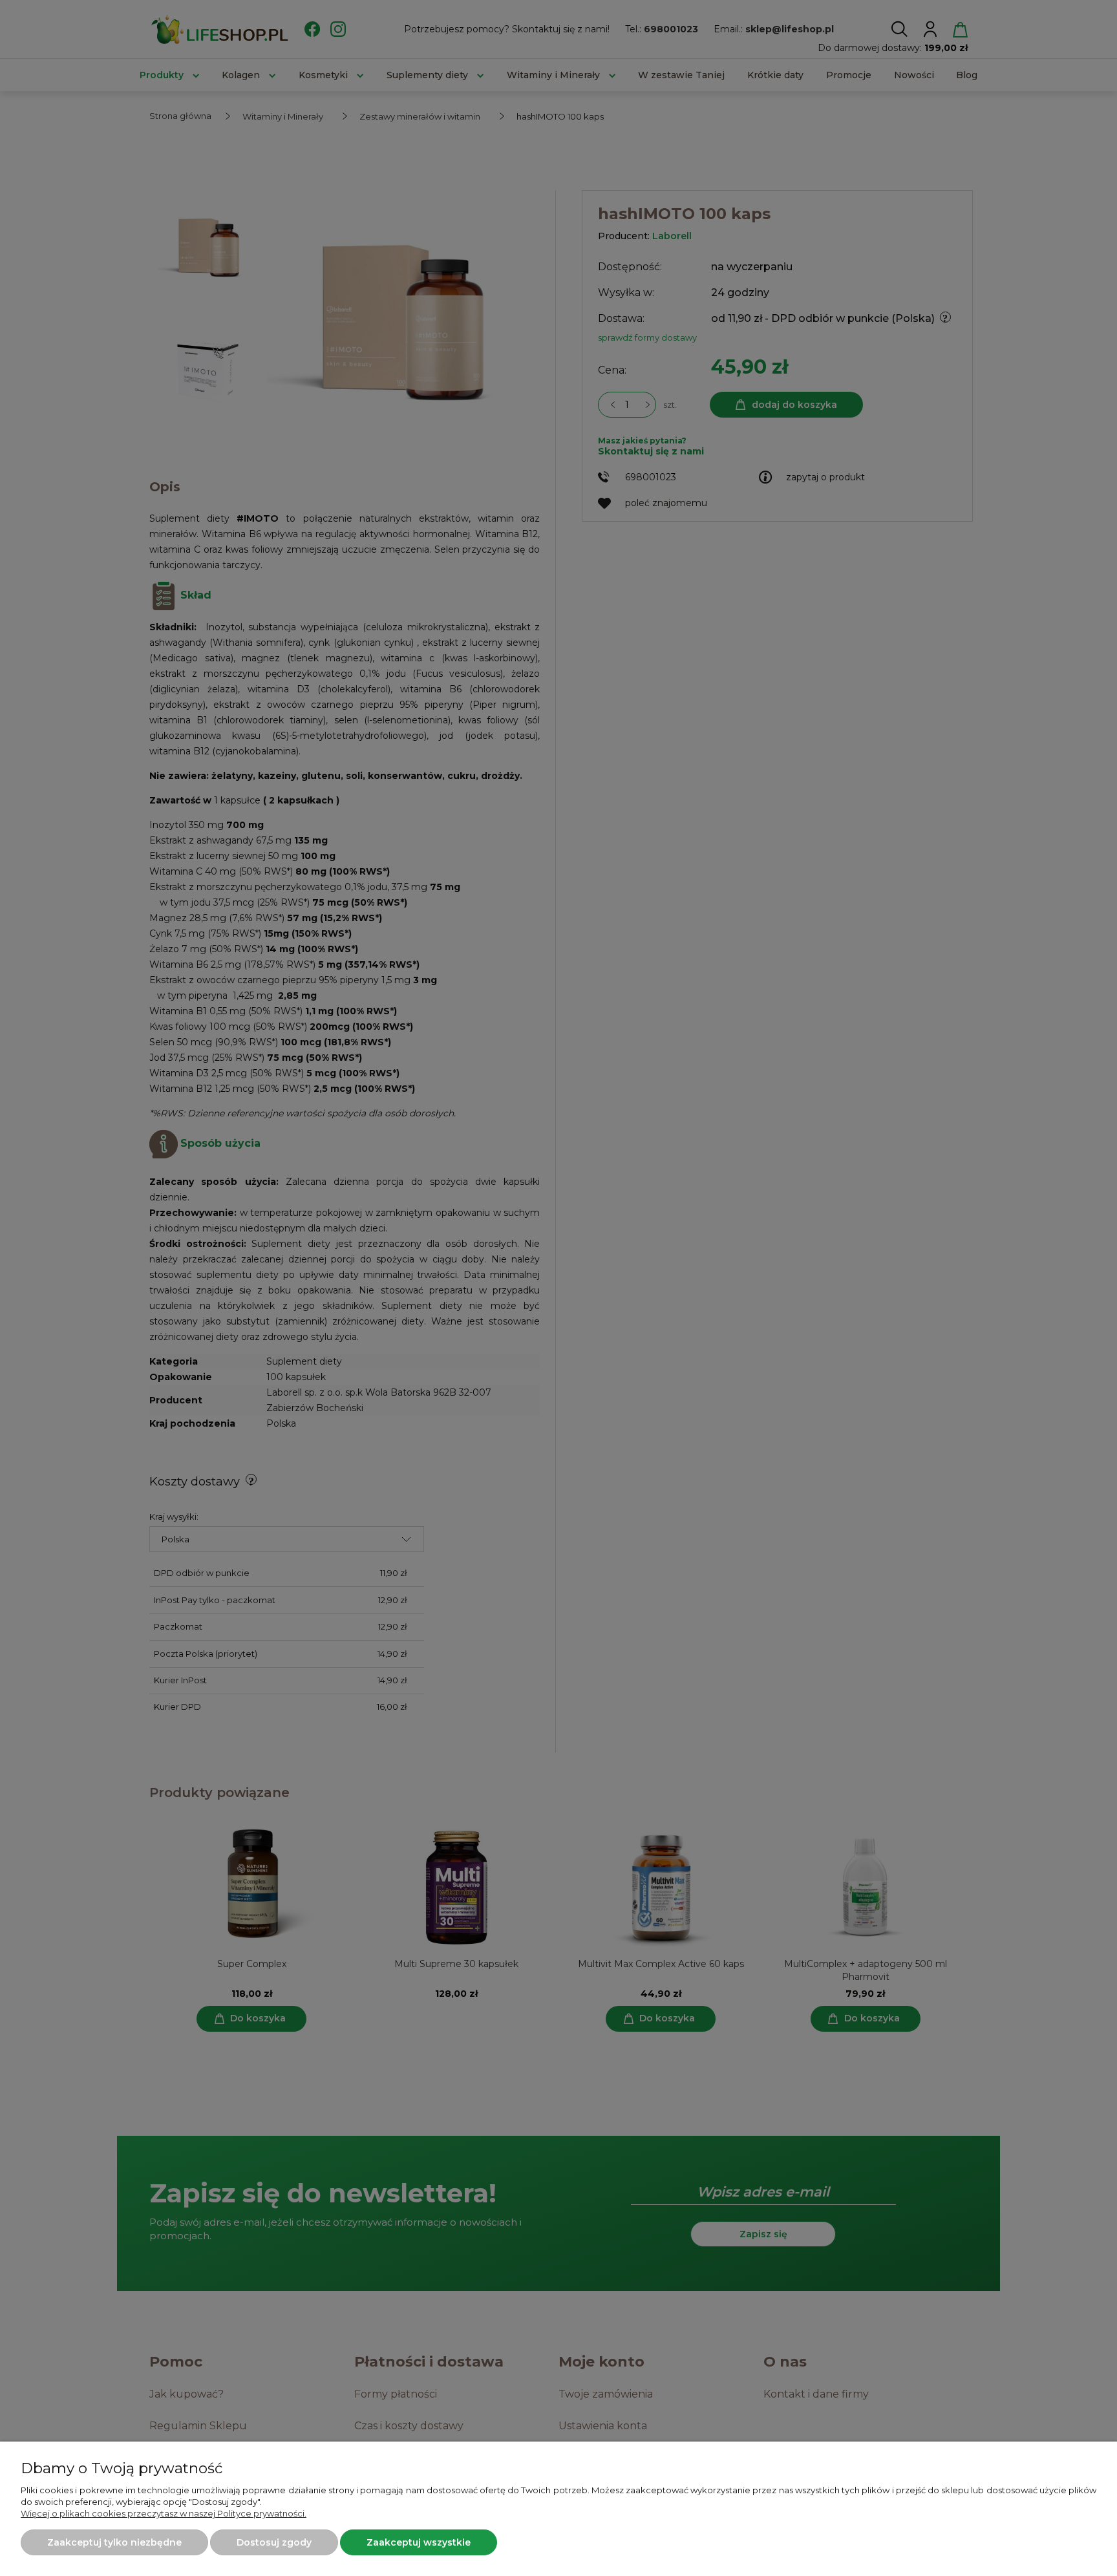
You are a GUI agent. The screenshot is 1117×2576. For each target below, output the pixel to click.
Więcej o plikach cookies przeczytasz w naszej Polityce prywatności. (164, 2513)
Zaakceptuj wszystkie (419, 2542)
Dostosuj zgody (274, 2542)
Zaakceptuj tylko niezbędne (114, 2542)
